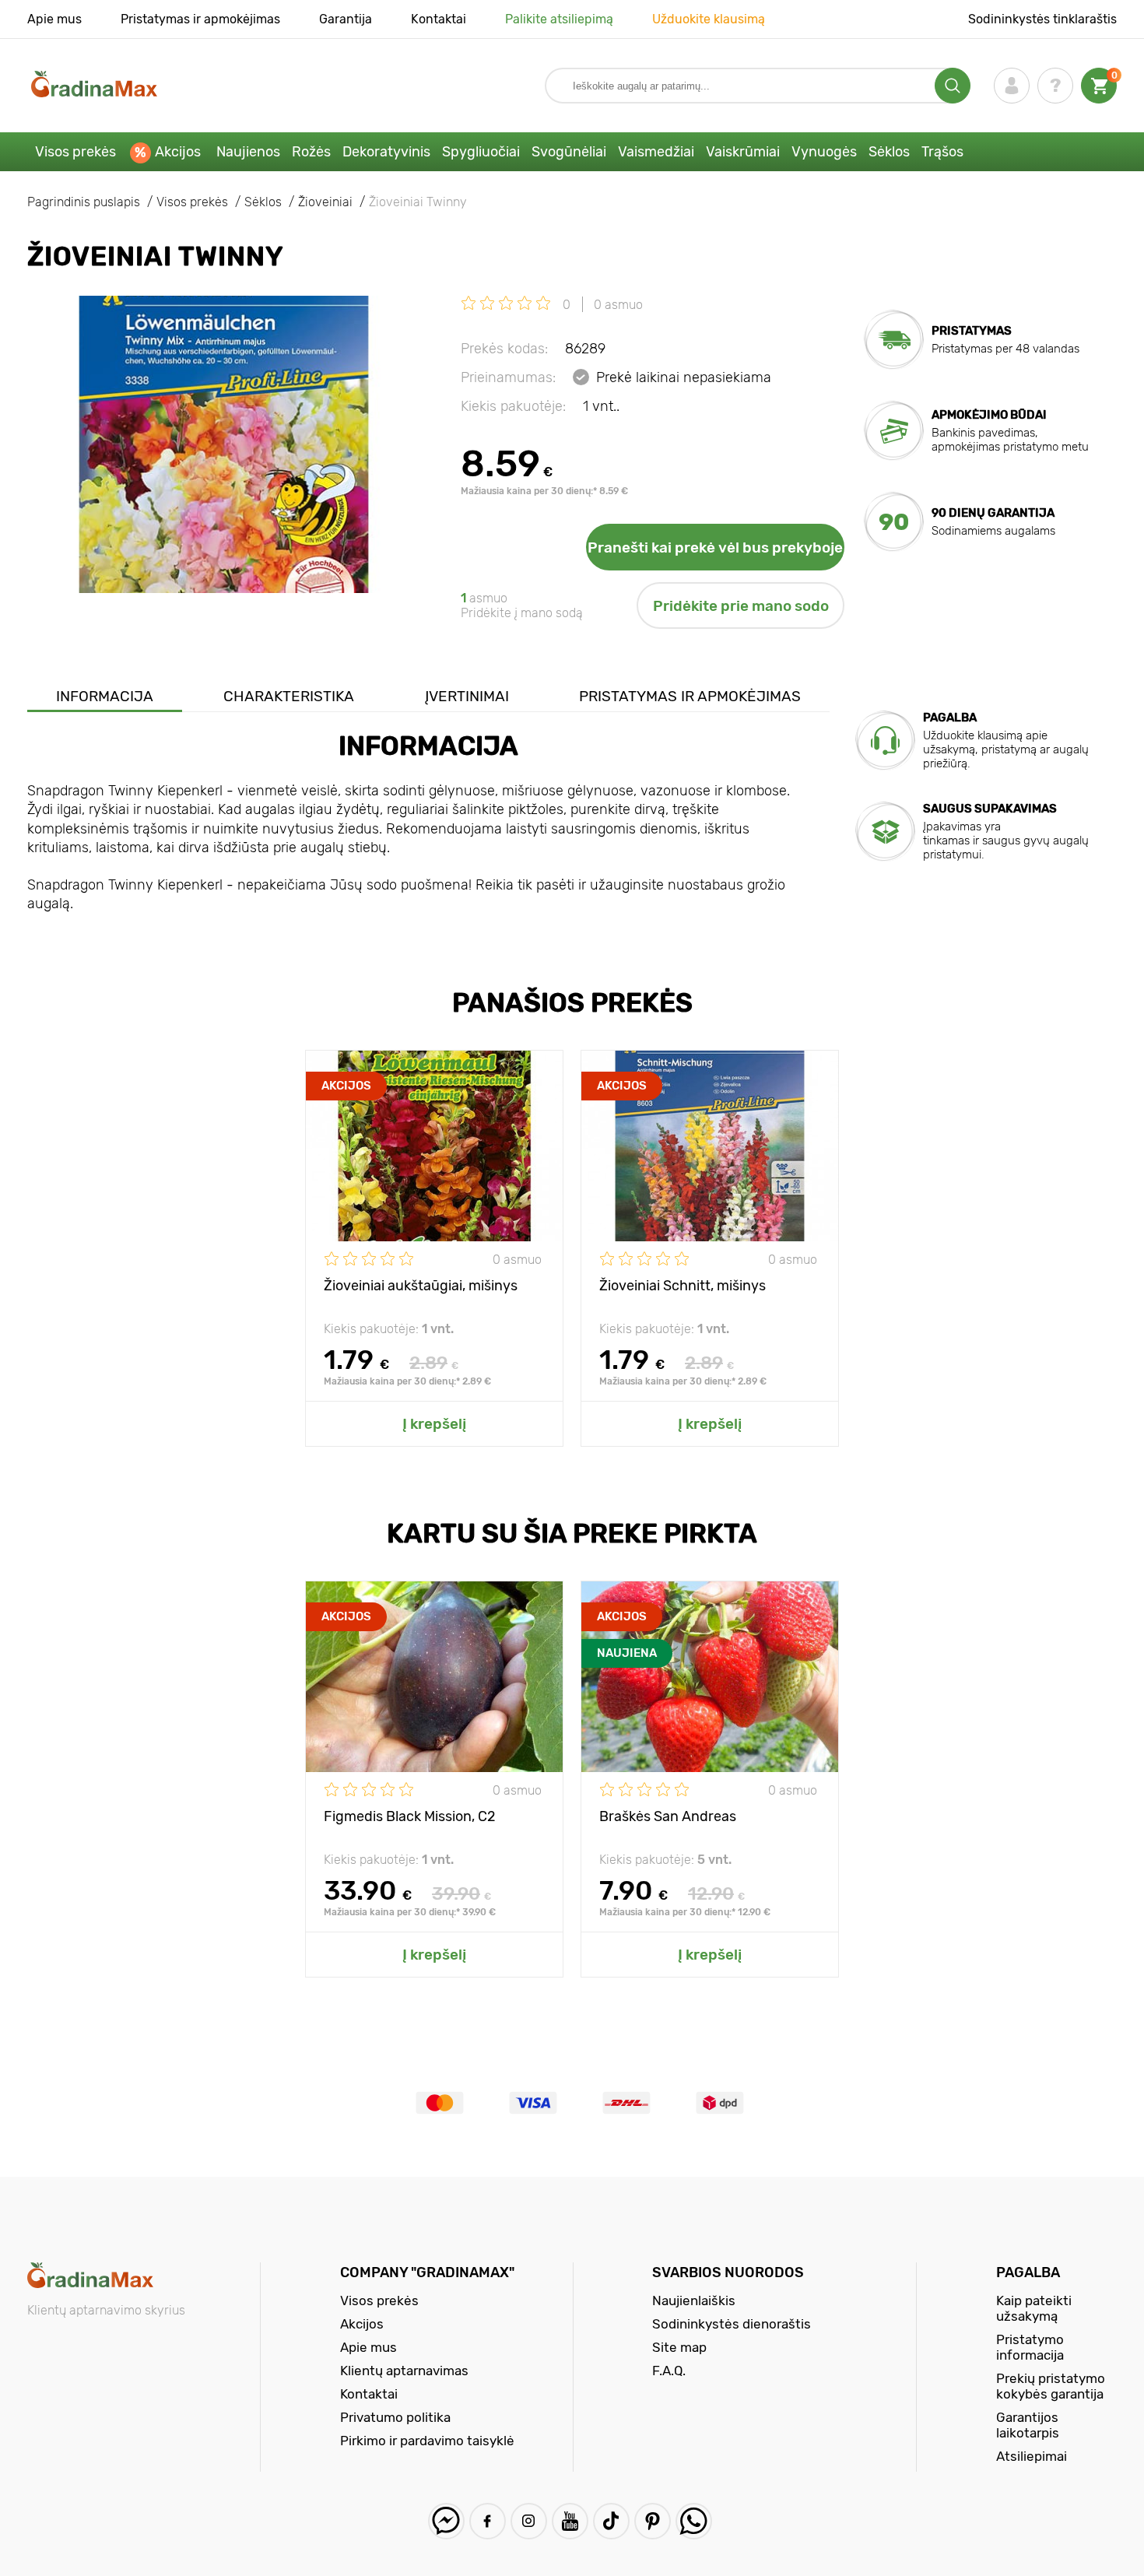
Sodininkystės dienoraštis (732, 2324)
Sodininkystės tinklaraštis (1042, 19)
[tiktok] (611, 2521)
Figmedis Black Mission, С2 (410, 1816)
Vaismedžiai (656, 152)
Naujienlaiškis (694, 2301)
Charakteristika (289, 696)
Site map (679, 2347)
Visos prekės (75, 152)
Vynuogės (824, 152)
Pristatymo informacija (1030, 2347)
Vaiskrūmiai (743, 152)
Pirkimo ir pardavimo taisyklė (427, 2441)
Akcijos (178, 152)
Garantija (346, 19)
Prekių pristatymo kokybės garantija (1051, 2386)
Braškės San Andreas (668, 1816)
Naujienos (248, 152)
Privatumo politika (395, 2417)
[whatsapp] (694, 2521)
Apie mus (54, 19)
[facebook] (488, 2521)
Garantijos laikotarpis (1028, 2425)
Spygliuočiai (481, 152)
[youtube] (570, 2521)
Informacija (105, 696)
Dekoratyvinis (386, 152)
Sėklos (889, 152)
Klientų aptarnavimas (404, 2371)
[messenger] (446, 2521)
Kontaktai (439, 19)
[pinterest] (653, 2521)
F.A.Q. (669, 2371)
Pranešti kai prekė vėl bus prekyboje (715, 547)
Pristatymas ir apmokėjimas (200, 19)
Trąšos (942, 152)
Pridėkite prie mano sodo (741, 606)
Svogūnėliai (569, 152)
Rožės (311, 152)
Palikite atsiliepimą (559, 19)
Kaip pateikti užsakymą (1034, 2308)
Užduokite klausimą (709, 19)
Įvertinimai (467, 696)
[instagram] (529, 2521)
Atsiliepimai (1032, 2456)
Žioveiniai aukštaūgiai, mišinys (421, 1286)
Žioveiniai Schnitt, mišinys (683, 1286)
